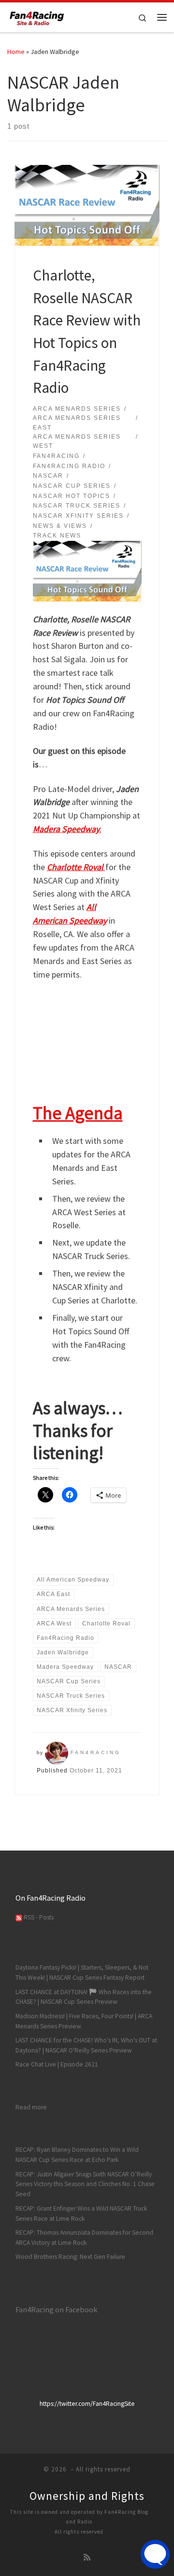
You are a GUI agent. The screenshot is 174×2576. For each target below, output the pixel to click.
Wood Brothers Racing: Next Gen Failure (70, 2257)
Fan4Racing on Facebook (56, 2309)
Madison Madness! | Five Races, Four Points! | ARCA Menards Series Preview (84, 2021)
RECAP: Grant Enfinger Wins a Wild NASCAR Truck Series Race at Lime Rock (81, 2214)
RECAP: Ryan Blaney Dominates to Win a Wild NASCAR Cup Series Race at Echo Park (77, 2155)
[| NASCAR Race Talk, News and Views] (37, 16)
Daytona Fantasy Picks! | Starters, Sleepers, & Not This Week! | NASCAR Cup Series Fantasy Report (82, 1972)
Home (16, 52)
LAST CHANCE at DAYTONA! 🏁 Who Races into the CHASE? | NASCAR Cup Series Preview (84, 1997)
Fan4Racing (96, 1752)
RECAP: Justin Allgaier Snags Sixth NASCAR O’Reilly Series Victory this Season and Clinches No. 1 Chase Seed (85, 2184)
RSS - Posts (38, 1917)
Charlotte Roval (76, 867)
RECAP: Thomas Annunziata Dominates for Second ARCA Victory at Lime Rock (84, 2238)
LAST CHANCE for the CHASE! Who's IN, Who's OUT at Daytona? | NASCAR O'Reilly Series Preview (86, 2045)
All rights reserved (79, 2532)
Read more (31, 2107)
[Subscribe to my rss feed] (87, 2557)
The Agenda (78, 1113)
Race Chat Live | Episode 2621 (57, 2064)
